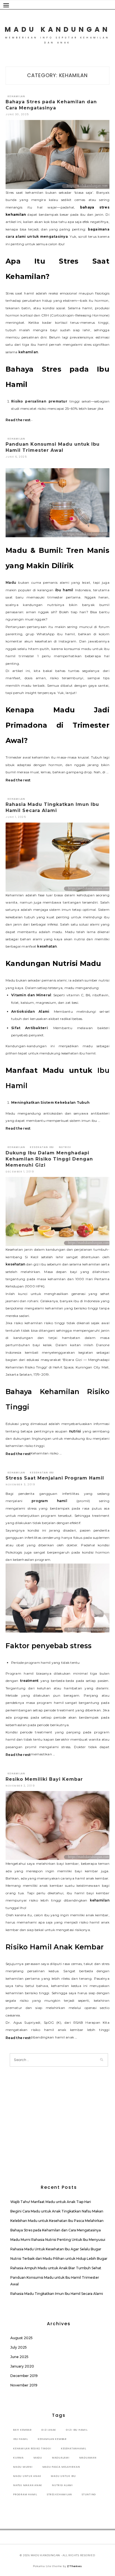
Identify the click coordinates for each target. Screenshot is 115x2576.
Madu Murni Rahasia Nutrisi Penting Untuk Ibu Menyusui (58, 2240)
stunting (89, 2494)
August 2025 (21, 2338)
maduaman (88, 2458)
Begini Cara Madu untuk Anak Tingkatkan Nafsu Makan (57, 2211)
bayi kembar (22, 2430)
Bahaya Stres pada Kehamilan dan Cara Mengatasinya (56, 2230)
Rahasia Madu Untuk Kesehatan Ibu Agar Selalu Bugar (56, 2249)
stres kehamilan (59, 2494)
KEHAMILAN (16, 96)
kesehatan (47, 946)
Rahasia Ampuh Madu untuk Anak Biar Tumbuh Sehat (56, 2268)
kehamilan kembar (52, 2439)
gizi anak (49, 2430)
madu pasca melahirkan (61, 2467)
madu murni (23, 2467)
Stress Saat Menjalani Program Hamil (55, 1478)
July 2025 (19, 2347)
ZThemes (74, 2566)
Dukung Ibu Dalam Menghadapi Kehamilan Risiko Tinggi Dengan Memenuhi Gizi (49, 1159)
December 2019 (24, 2376)
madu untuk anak (27, 2476)
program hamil (49, 1501)
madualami (61, 2458)
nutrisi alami (62, 2485)
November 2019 (24, 2385)
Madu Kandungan (57, 29)
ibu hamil (64, 590)
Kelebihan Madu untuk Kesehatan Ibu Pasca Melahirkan (57, 2221)
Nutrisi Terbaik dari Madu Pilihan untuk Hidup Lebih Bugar (59, 2259)
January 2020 (22, 2366)
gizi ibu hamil (77, 2430)
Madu (11, 582)
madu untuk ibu (63, 2476)
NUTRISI (65, 1147)
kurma (18, 2458)
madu (38, 2458)
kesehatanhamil (74, 2449)
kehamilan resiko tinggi (32, 2449)
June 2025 (19, 2357)
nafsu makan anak (28, 2485)
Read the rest (18, 420)
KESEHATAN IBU (42, 1147)
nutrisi (75, 1431)
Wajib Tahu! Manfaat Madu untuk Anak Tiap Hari (51, 2202)
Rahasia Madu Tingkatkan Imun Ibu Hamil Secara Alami (57, 2294)
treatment (29, 1681)
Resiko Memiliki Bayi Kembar (44, 1779)
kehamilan (28, 352)
